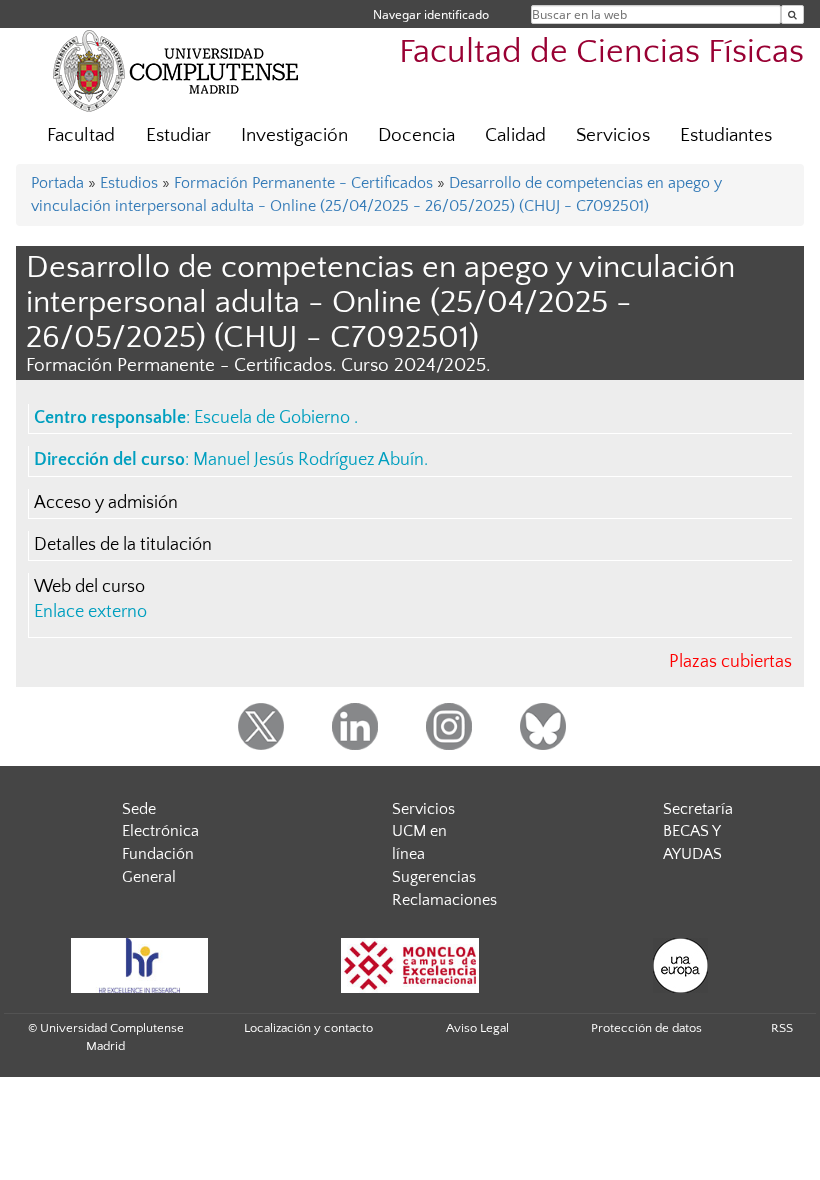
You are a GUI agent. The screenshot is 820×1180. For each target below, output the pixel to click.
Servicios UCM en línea (423, 832)
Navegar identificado (431, 14)
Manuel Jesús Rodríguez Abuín (308, 460)
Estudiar (178, 135)
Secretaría (698, 809)
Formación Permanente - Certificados (303, 183)
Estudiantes (726, 135)
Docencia (416, 135)
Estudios (129, 183)
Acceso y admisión (106, 503)
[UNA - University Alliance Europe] (680, 965)
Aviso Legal (477, 1028)
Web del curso (89, 587)
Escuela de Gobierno (274, 418)
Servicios (613, 135)
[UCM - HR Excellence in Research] (139, 965)
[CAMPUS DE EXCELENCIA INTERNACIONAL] (410, 965)
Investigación (294, 135)
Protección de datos (646, 1028)
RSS (782, 1028)
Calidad (515, 135)
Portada (57, 183)
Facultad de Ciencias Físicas (601, 52)
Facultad (81, 135)
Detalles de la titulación (123, 545)
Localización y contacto (308, 1028)
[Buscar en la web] (792, 14)
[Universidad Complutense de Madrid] (176, 70)
